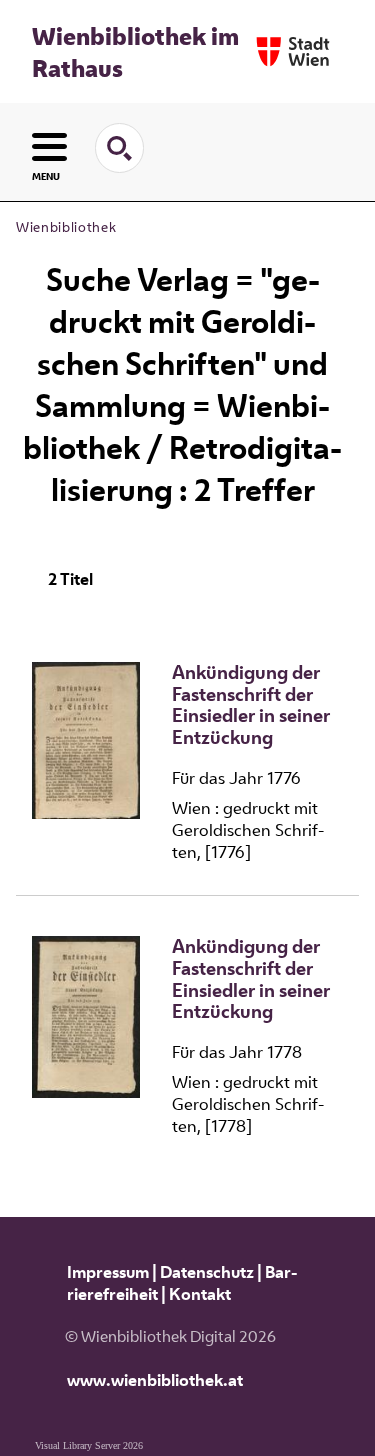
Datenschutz (207, 1272)
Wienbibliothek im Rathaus (135, 52)
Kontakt (200, 1294)
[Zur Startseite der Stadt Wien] (293, 51)
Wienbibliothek (66, 227)
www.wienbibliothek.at (155, 1380)
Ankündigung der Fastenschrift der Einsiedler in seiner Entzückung (251, 705)
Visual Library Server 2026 (89, 1445)
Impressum (108, 1272)
